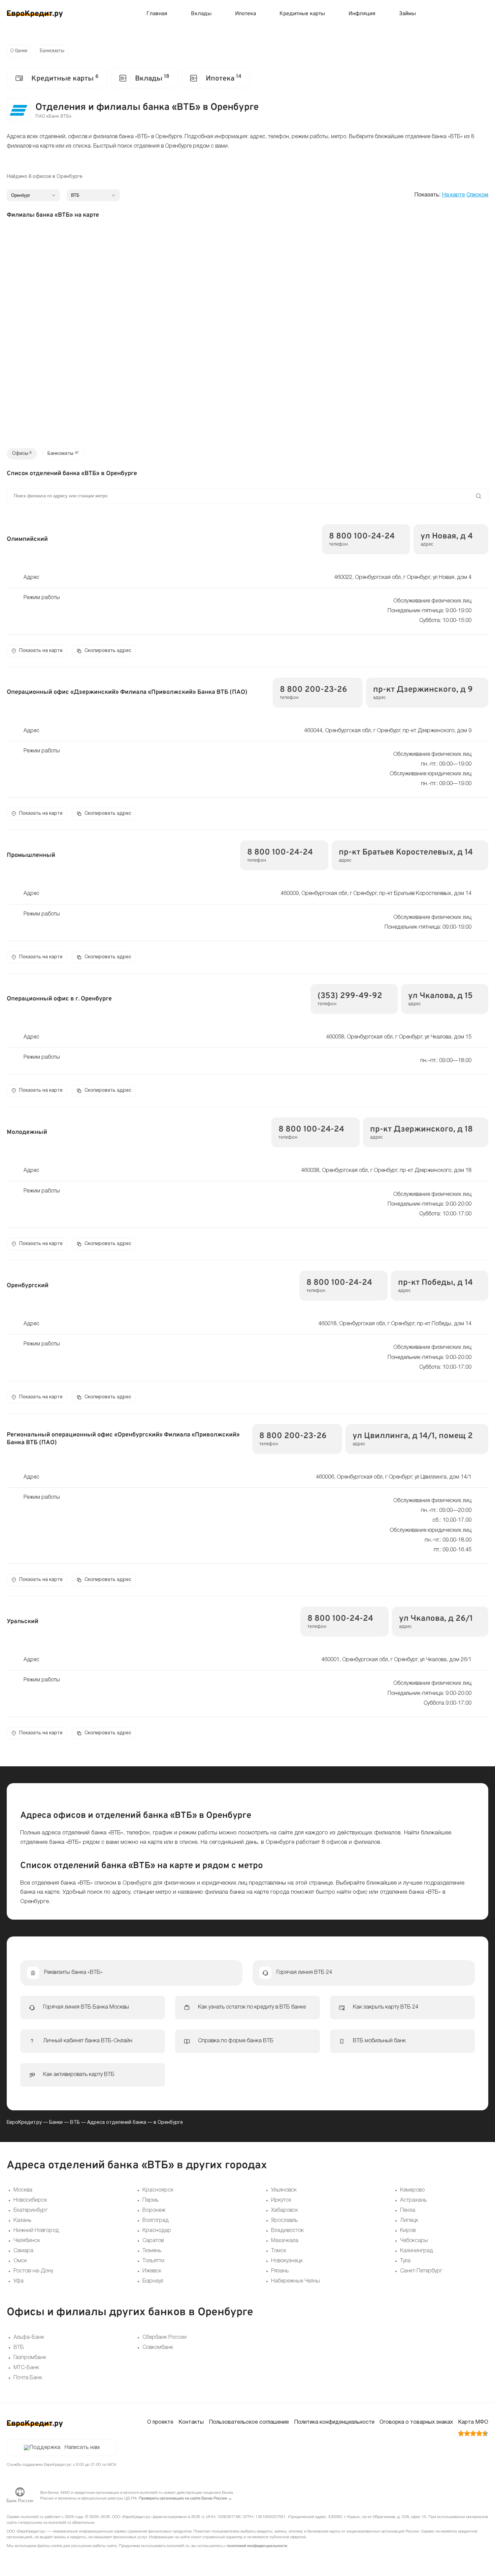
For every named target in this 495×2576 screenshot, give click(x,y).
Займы (407, 14)
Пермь (151, 2200)
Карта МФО (473, 2422)
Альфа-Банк (29, 2337)
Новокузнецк (287, 2261)
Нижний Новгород (36, 2231)
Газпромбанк (30, 2358)
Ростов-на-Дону (33, 2271)
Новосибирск (30, 2200)
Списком (477, 195)
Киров (408, 2231)
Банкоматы (52, 51)
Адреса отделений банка (117, 2123)
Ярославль (284, 2221)
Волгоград (156, 2221)
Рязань (280, 2271)
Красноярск (158, 2190)
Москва (23, 2190)
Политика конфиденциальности (334, 2422)
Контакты (191, 2422)
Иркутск (281, 2200)
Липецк (409, 2221)
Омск (20, 2261)
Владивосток (287, 2231)
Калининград (417, 2251)
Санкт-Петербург (421, 2271)
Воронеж (154, 2210)
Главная (157, 14)
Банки (56, 2123)
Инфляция (362, 14)
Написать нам (82, 2448)
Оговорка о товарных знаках (416, 2422)
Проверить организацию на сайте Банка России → (185, 2498)
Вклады (201, 14)
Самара (23, 2251)
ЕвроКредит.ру (24, 2123)
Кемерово (412, 2190)
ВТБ (75, 2123)
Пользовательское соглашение (249, 2422)
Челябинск (27, 2241)
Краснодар (157, 2231)
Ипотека (245, 14)
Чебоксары (414, 2241)
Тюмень (152, 2251)
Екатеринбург (30, 2210)
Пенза (408, 2210)
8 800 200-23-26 (313, 690)
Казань (22, 2221)
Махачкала (285, 2241)
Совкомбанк (158, 2348)
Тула (405, 2261)
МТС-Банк (26, 2368)
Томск (279, 2251)
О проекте (160, 2422)
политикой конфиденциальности (257, 2546)
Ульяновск (284, 2190)
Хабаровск (285, 2210)
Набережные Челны (295, 2281)
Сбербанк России (164, 2337)
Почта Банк (28, 2378)
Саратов (153, 2241)
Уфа (19, 2281)
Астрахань (413, 2200)
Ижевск (152, 2271)
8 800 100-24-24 (362, 536)
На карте (453, 195)
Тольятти (153, 2261)
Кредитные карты (302, 14)
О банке (19, 51)
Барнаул (153, 2281)
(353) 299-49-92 (350, 996)
